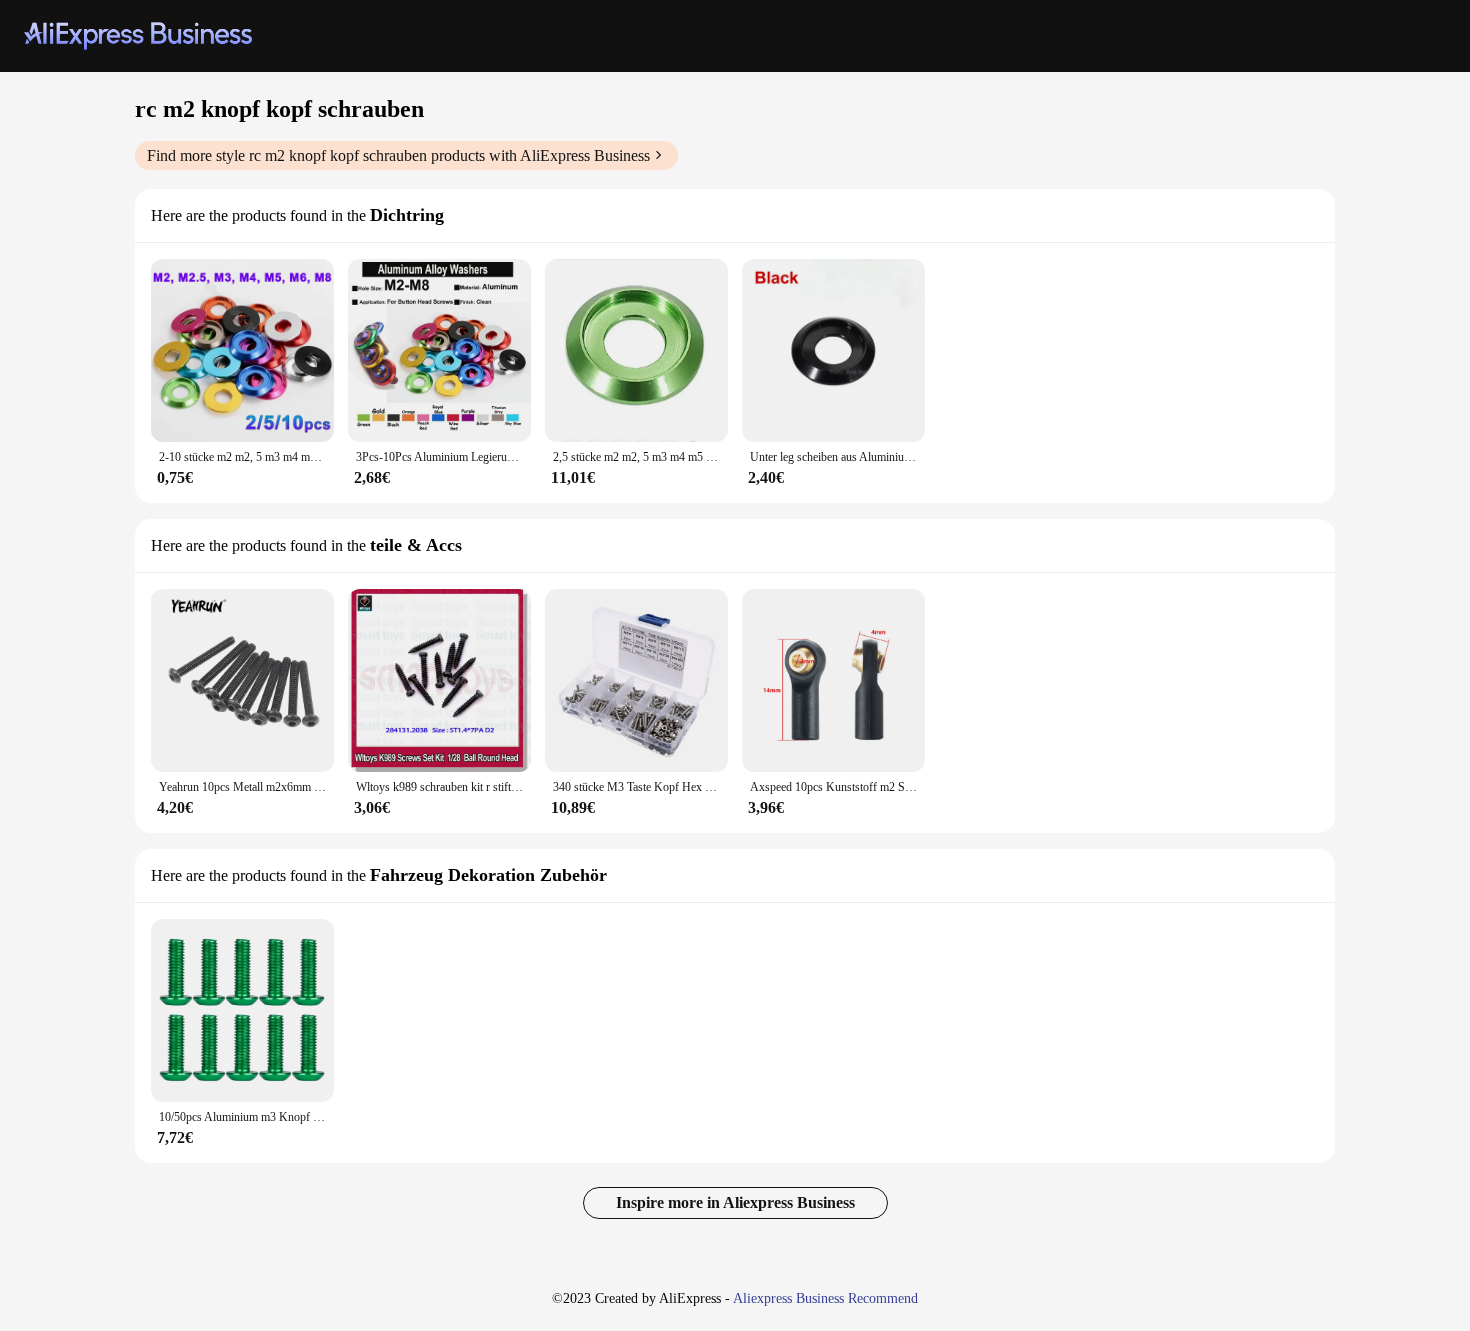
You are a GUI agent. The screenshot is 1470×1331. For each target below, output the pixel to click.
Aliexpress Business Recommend (825, 1298)
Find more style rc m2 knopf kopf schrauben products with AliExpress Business (398, 155)
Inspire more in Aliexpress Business (735, 1202)
